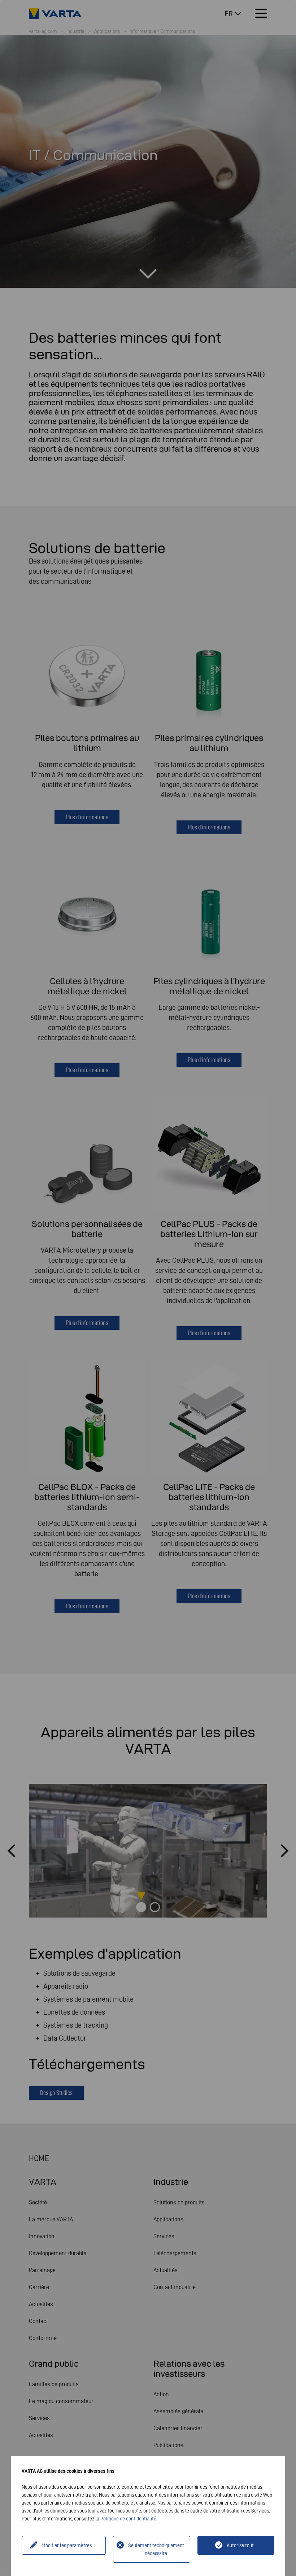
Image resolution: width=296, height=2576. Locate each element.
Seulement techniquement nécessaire (156, 2549)
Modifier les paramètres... (68, 2545)
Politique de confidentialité (128, 2519)
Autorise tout (240, 2545)
